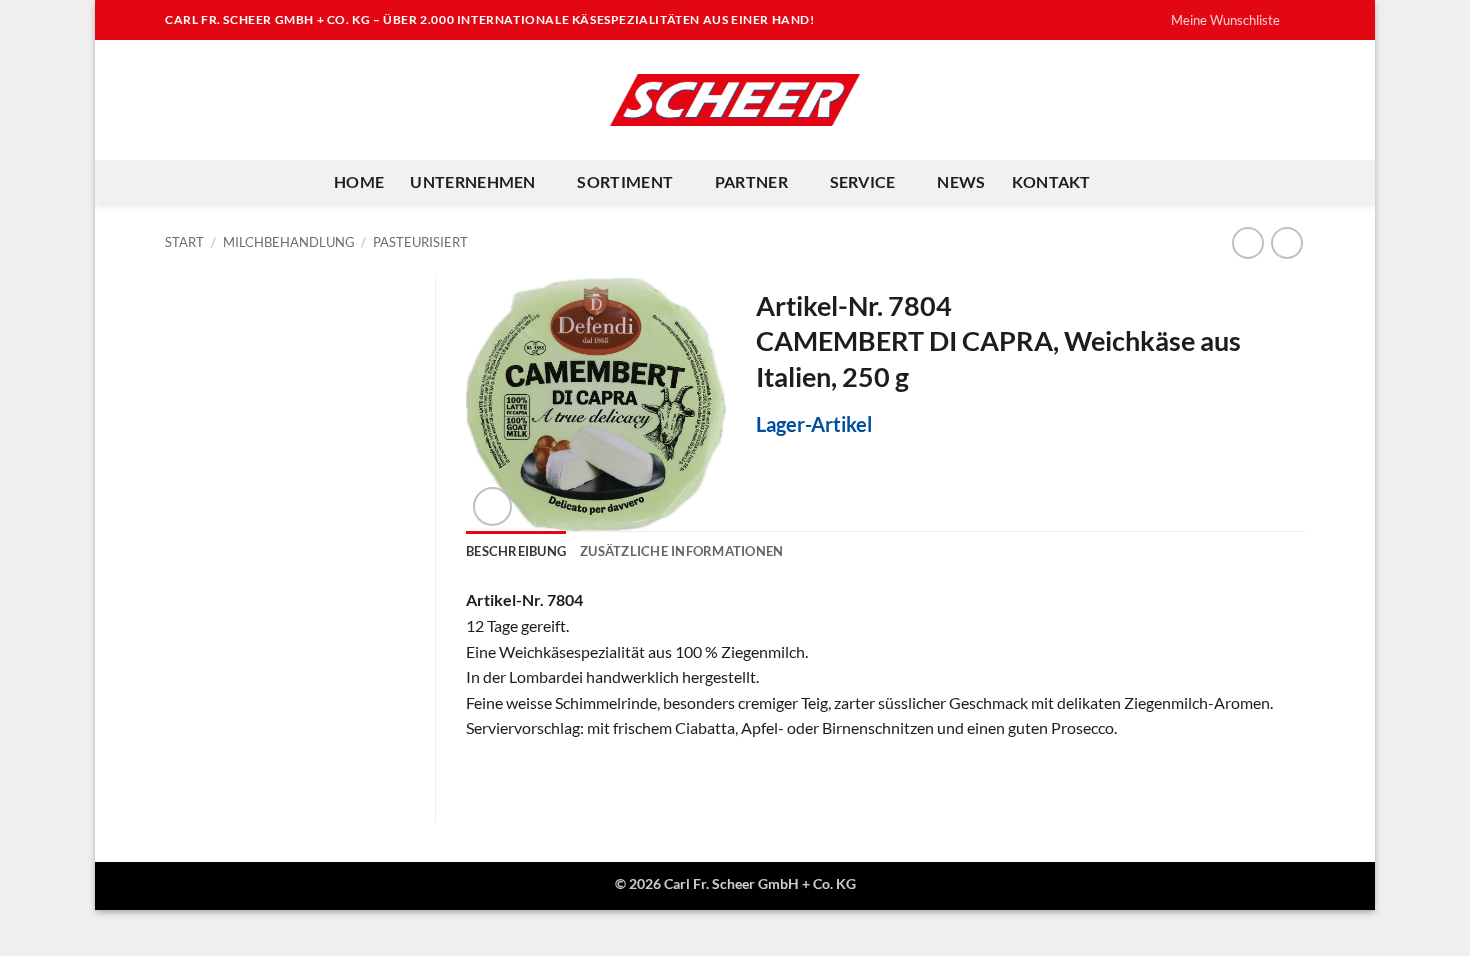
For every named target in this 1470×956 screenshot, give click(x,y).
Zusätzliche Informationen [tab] (681, 551)
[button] (492, 506)
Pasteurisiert (420, 242)
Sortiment (625, 181)
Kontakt (1051, 181)
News (961, 181)
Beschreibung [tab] (516, 551)
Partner (751, 181)
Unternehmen (473, 181)
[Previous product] (1286, 242)
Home (359, 181)
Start (184, 242)
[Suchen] (1126, 181)
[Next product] (1247, 242)
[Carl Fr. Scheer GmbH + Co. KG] (735, 100)
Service (863, 181)
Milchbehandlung (289, 242)
